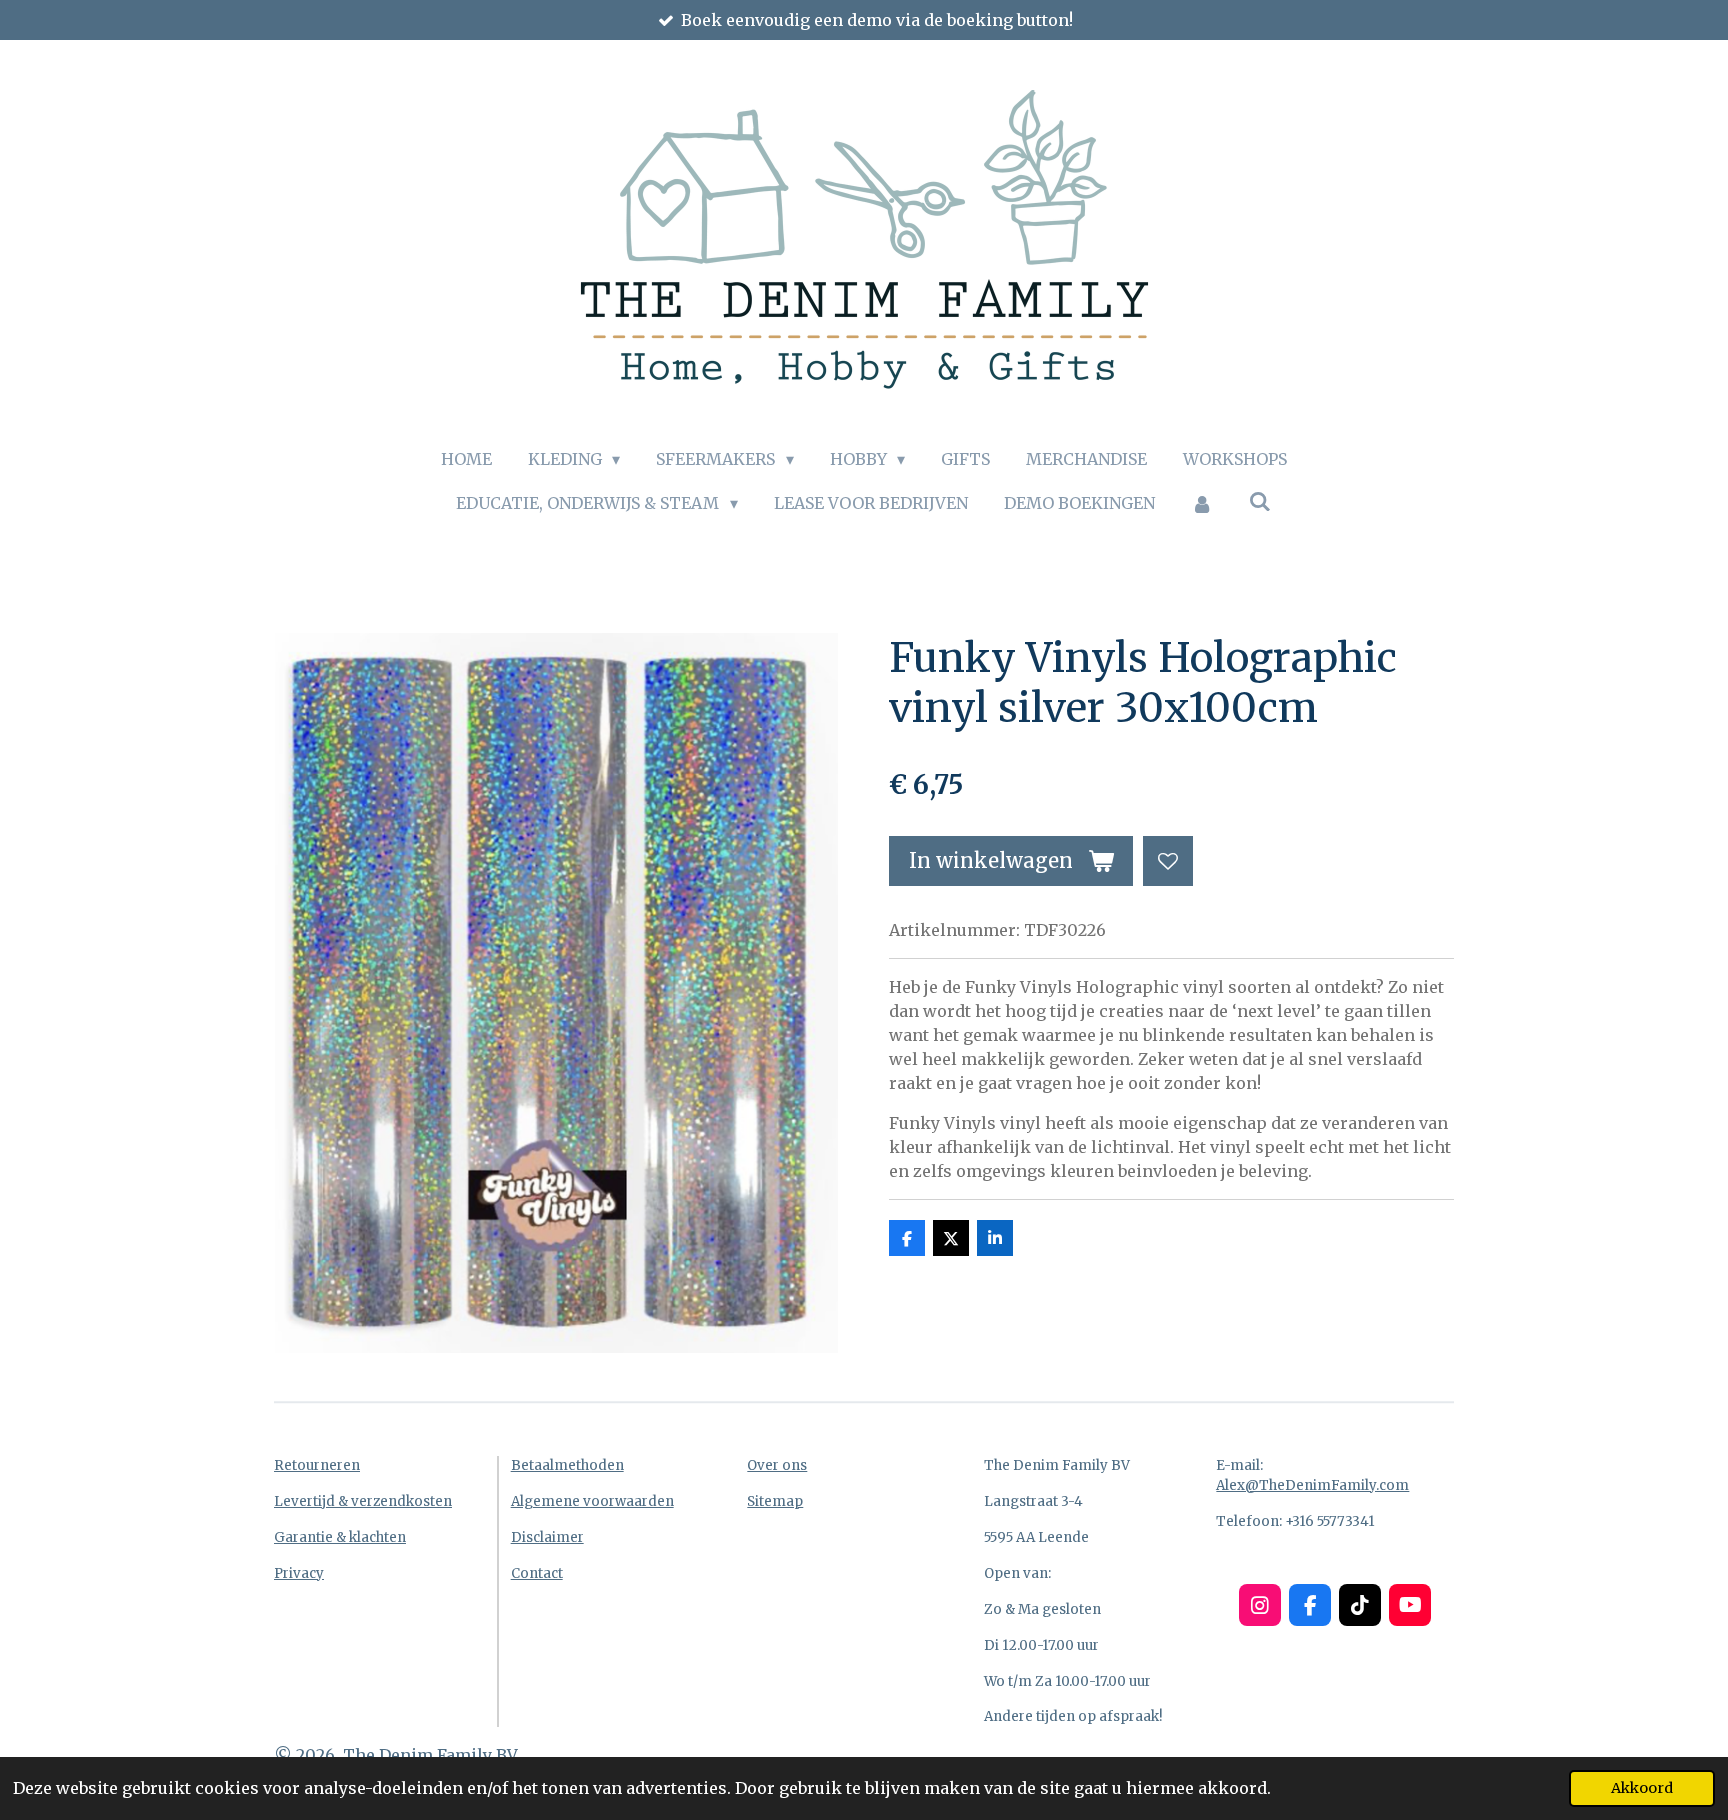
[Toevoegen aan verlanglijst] (1168, 861)
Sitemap (775, 1501)
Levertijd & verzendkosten (363, 1501)
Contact (537, 1573)
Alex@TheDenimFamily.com (1312, 1485)
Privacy (299, 1573)
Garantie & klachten (340, 1537)
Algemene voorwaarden (592, 1501)
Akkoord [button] (1642, 1788)
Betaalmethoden (567, 1465)
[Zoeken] (1260, 501)
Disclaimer (547, 1537)
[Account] (1202, 503)
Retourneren (317, 1465)
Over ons (777, 1465)
